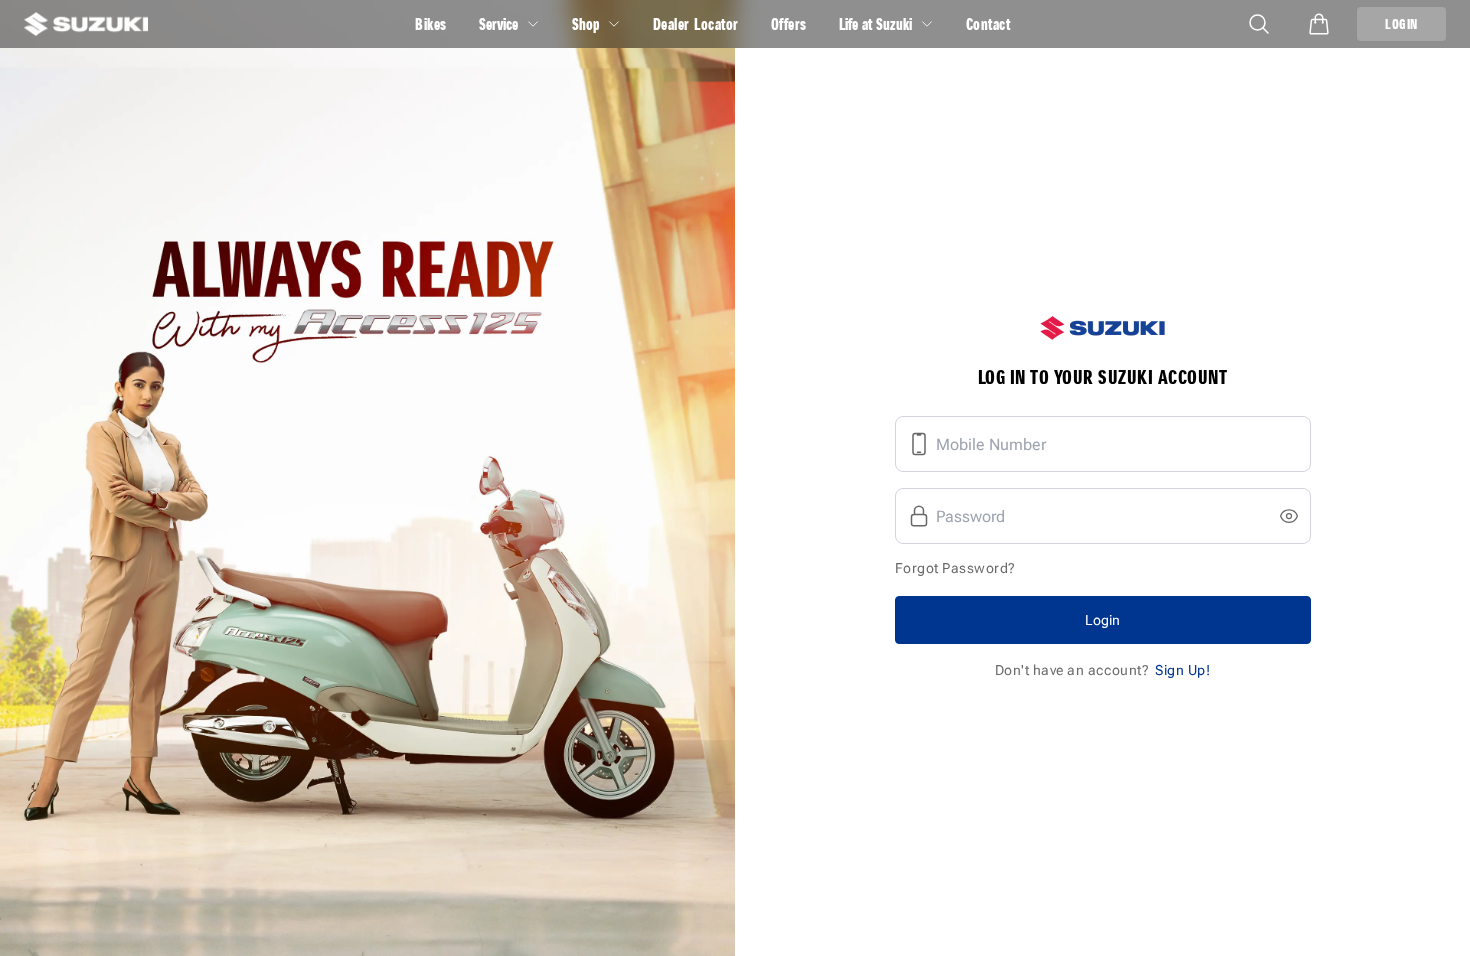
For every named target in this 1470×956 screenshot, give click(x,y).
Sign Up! (1182, 670)
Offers (789, 24)
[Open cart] (1319, 24)
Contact (988, 24)
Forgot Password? (955, 568)
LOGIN (1401, 24)
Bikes (431, 24)
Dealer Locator (696, 24)
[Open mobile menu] (1259, 24)
